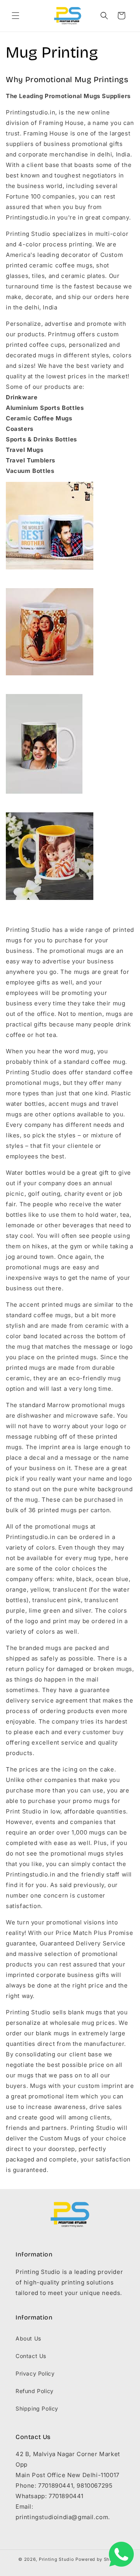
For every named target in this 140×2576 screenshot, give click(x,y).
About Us (28, 2338)
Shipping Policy (37, 2408)
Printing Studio (57, 2559)
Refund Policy (35, 2391)
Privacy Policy (35, 2373)
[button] (16, 16)
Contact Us (31, 2356)
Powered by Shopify (99, 2559)
